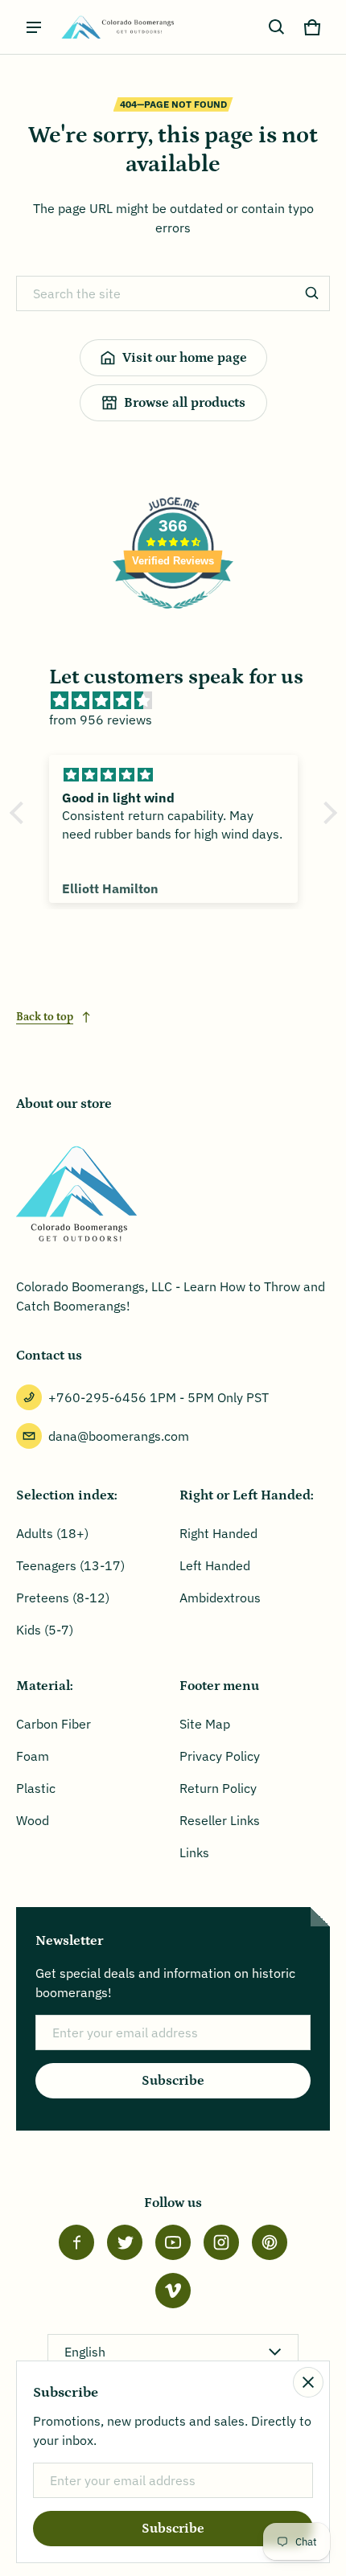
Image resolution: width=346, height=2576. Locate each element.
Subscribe (173, 2081)
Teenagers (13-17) (70, 1565)
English (85, 2352)
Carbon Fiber (54, 1724)
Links (194, 1852)
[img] (181, 700)
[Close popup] (308, 2382)
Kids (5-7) (45, 1630)
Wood (33, 1820)
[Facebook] (76, 2242)
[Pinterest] (270, 2242)
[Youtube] (173, 2242)
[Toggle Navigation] (34, 27)
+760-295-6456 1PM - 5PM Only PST (159, 1397)
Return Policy (218, 1788)
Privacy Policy (220, 1756)
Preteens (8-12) (63, 1598)
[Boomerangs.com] (117, 27)
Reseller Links (220, 1820)
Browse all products (185, 403)
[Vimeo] (173, 2291)
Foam (33, 1756)
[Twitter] (125, 2242)
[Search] (312, 293)
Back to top (45, 1017)
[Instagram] (221, 2242)
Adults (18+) (52, 1533)
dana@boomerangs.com (119, 1436)
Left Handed (215, 1565)
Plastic (36, 1788)
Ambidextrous (220, 1598)
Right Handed (218, 1533)
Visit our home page (185, 358)
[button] (277, 27)
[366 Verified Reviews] (173, 617)
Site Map (205, 1724)
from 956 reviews (101, 720)
